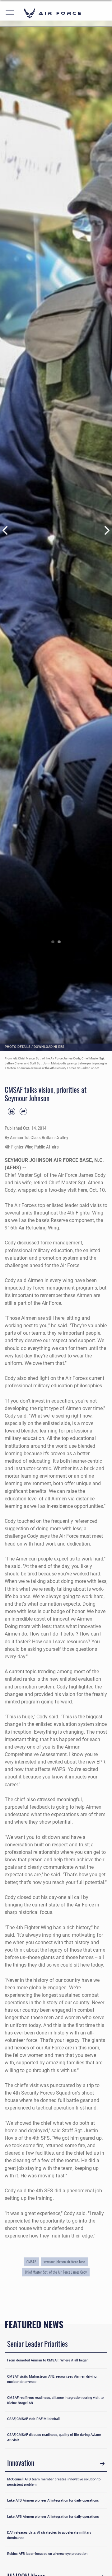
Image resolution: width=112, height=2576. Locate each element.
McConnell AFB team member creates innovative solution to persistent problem (54, 2482)
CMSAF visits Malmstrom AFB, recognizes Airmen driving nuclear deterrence (52, 2379)
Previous (6, 530)
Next (106, 530)
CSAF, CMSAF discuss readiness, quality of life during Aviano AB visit (54, 2437)
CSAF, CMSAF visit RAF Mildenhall (33, 2419)
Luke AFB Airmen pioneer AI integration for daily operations (53, 2500)
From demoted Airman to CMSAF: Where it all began (48, 2360)
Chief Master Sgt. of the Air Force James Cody (56, 2272)
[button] (10, 13)
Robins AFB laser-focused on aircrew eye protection (47, 2554)
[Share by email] (23, 1111)
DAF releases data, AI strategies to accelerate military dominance (49, 2535)
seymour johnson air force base (64, 2262)
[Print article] (12, 1111)
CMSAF (31, 2262)
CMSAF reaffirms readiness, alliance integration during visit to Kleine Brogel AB (55, 2400)
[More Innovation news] (102, 2464)
